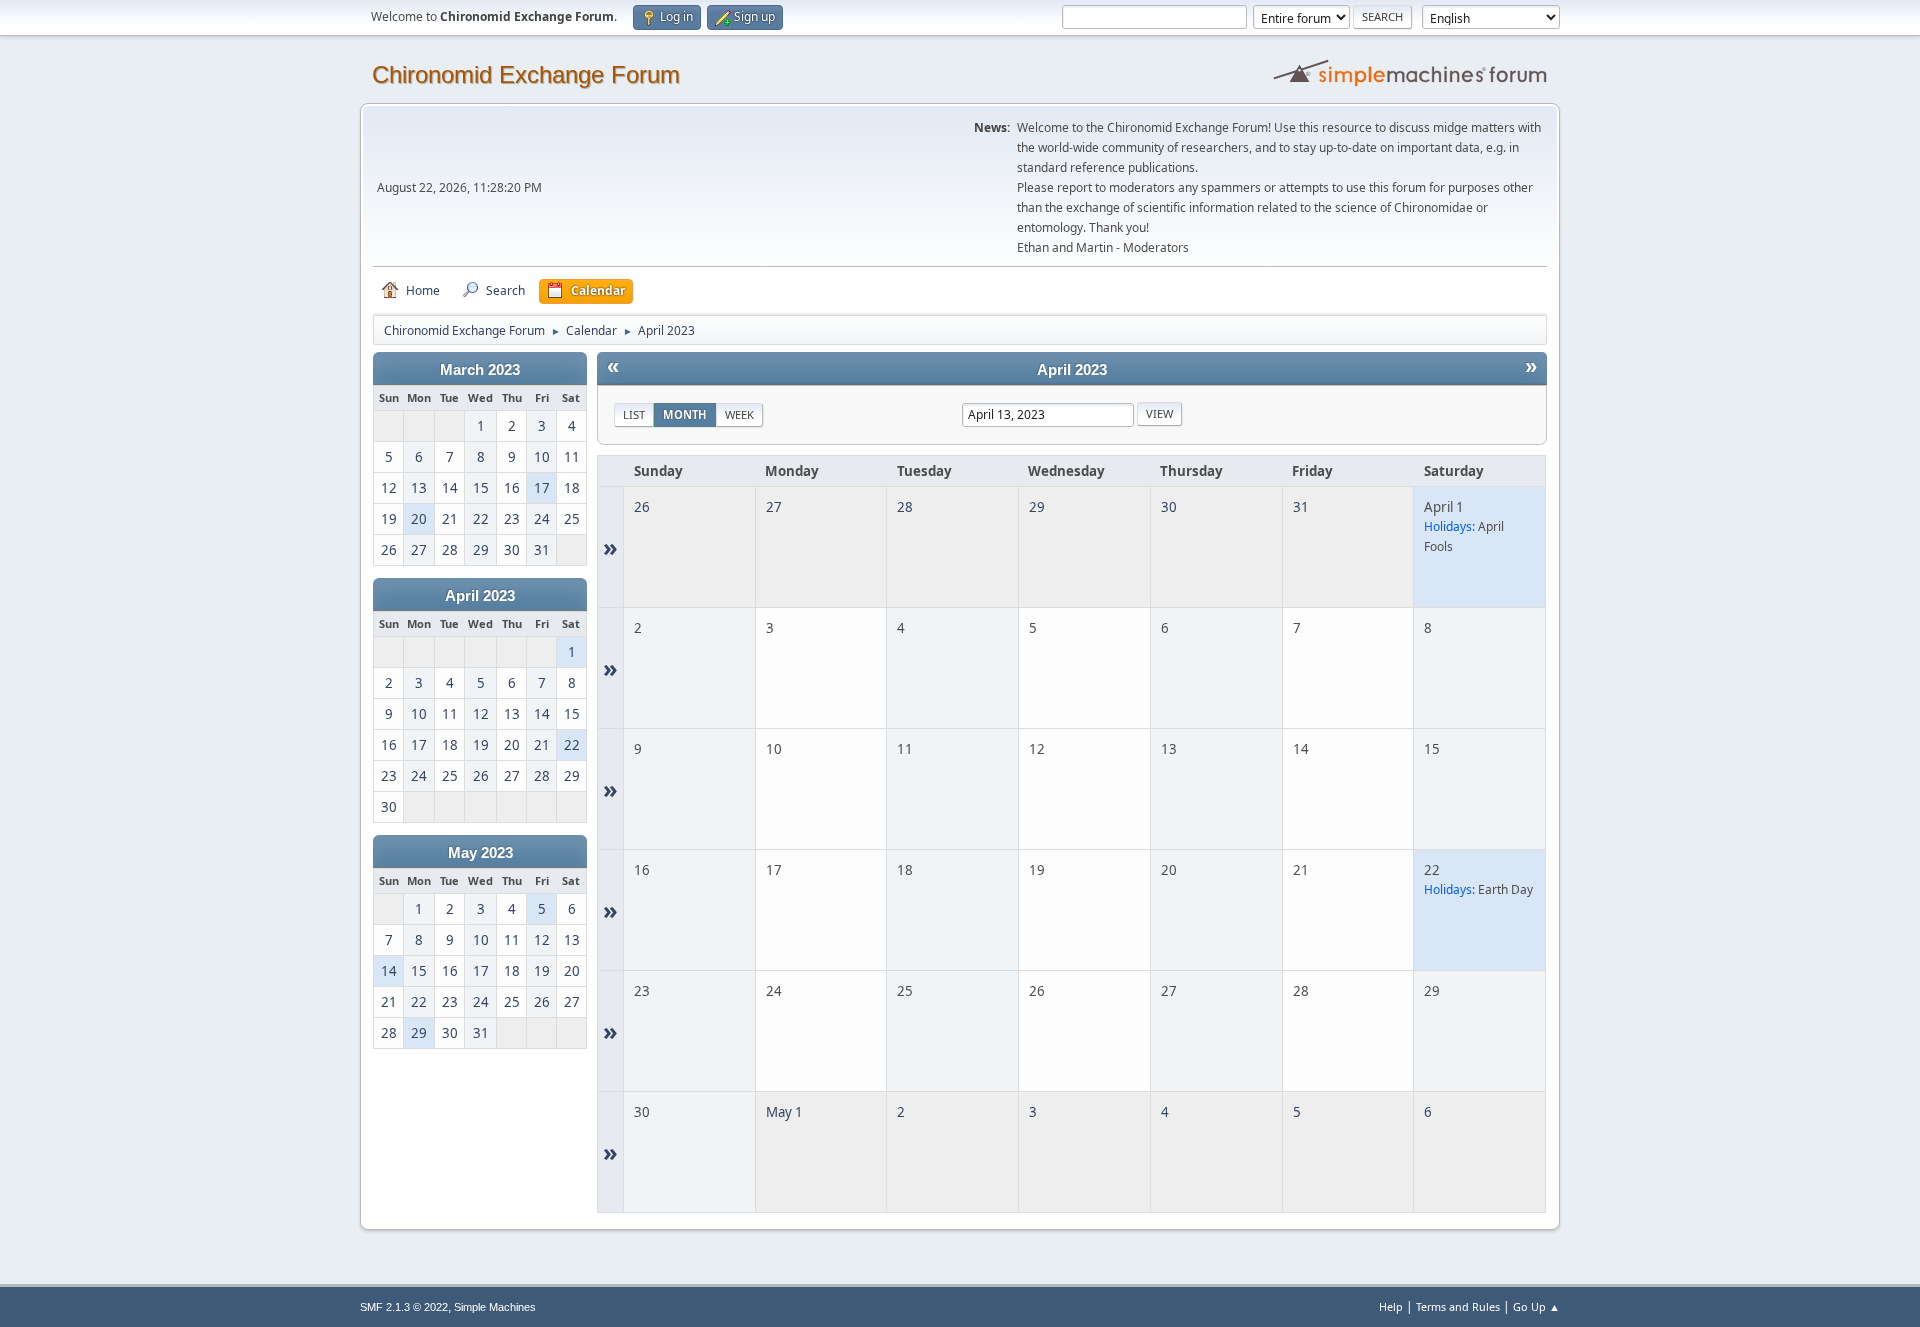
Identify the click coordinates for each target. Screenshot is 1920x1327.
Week (739, 414)
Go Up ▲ (1536, 1306)
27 (774, 507)
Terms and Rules (1458, 1306)
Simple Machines (495, 1307)
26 (642, 507)
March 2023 (480, 370)
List (634, 414)
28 (905, 507)
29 (1037, 507)
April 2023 (480, 596)
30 (1169, 507)
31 (1301, 507)
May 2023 (480, 853)
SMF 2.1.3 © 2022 (404, 1307)
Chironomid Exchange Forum (526, 74)
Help (1391, 1306)
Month (685, 414)
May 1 (784, 1112)
